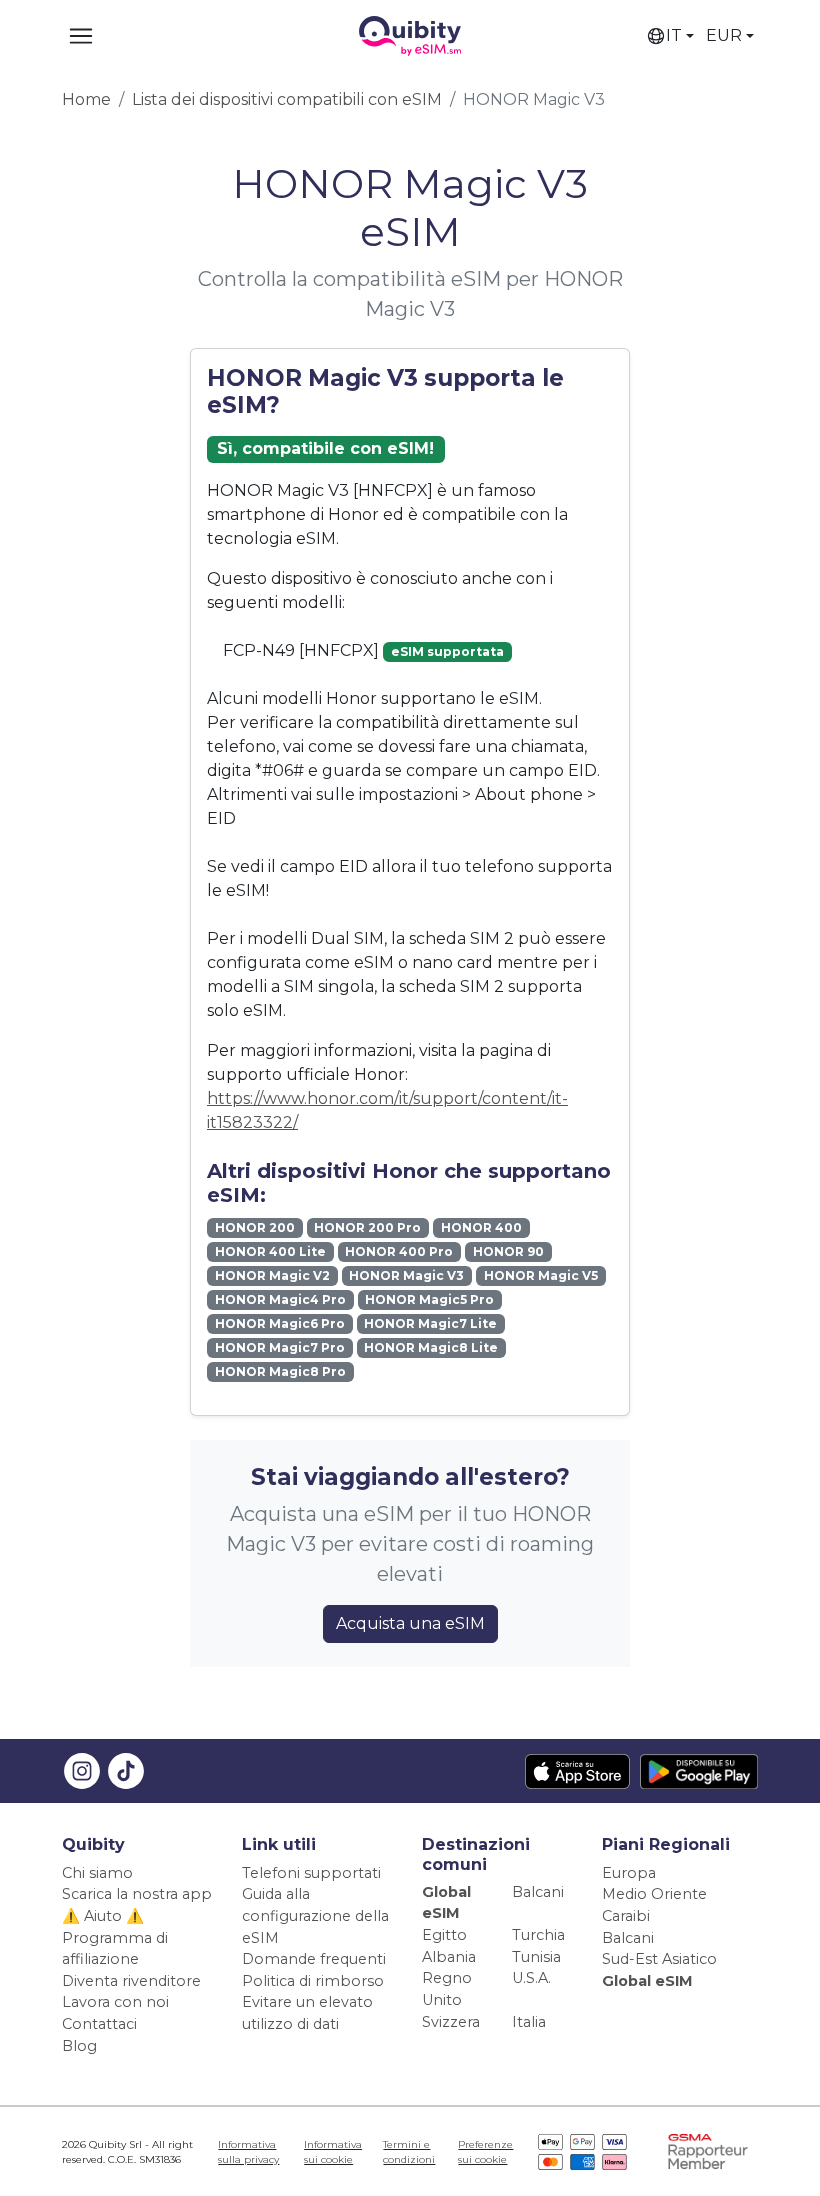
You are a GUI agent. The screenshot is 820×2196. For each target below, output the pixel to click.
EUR (724, 35)
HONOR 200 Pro (367, 1227)
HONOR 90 (508, 1251)
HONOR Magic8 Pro (280, 1371)
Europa (629, 1873)
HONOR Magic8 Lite (431, 1347)
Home (86, 99)
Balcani (538, 1892)
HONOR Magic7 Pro (280, 1347)
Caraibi (626, 1916)
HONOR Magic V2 (272, 1275)
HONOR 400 (481, 1227)
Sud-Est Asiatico (659, 1959)
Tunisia (536, 1957)
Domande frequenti (314, 1959)
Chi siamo (97, 1873)
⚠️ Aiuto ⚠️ (103, 1916)
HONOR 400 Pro (399, 1251)
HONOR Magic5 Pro (429, 1299)
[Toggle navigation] (81, 36)
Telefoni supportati (311, 1873)
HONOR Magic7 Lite (430, 1323)
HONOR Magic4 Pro (280, 1299)
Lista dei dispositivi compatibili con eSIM (287, 99)
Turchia (538, 1935)
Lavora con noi (115, 2002)
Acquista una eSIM (410, 1623)
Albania (449, 1957)
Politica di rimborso (313, 1981)
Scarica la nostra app (137, 1894)
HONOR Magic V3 (406, 1275)
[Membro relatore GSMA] (708, 2150)
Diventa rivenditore (131, 1981)
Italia (529, 2022)
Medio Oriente (654, 1894)
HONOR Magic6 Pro (280, 1323)
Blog (79, 2046)
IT (674, 35)
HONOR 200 (255, 1227)
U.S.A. (531, 1978)
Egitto (444, 1935)
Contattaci (99, 2024)
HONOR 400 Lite (270, 1251)
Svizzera (451, 2022)
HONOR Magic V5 (541, 1275)
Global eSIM (647, 1981)
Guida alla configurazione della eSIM (315, 1915)
